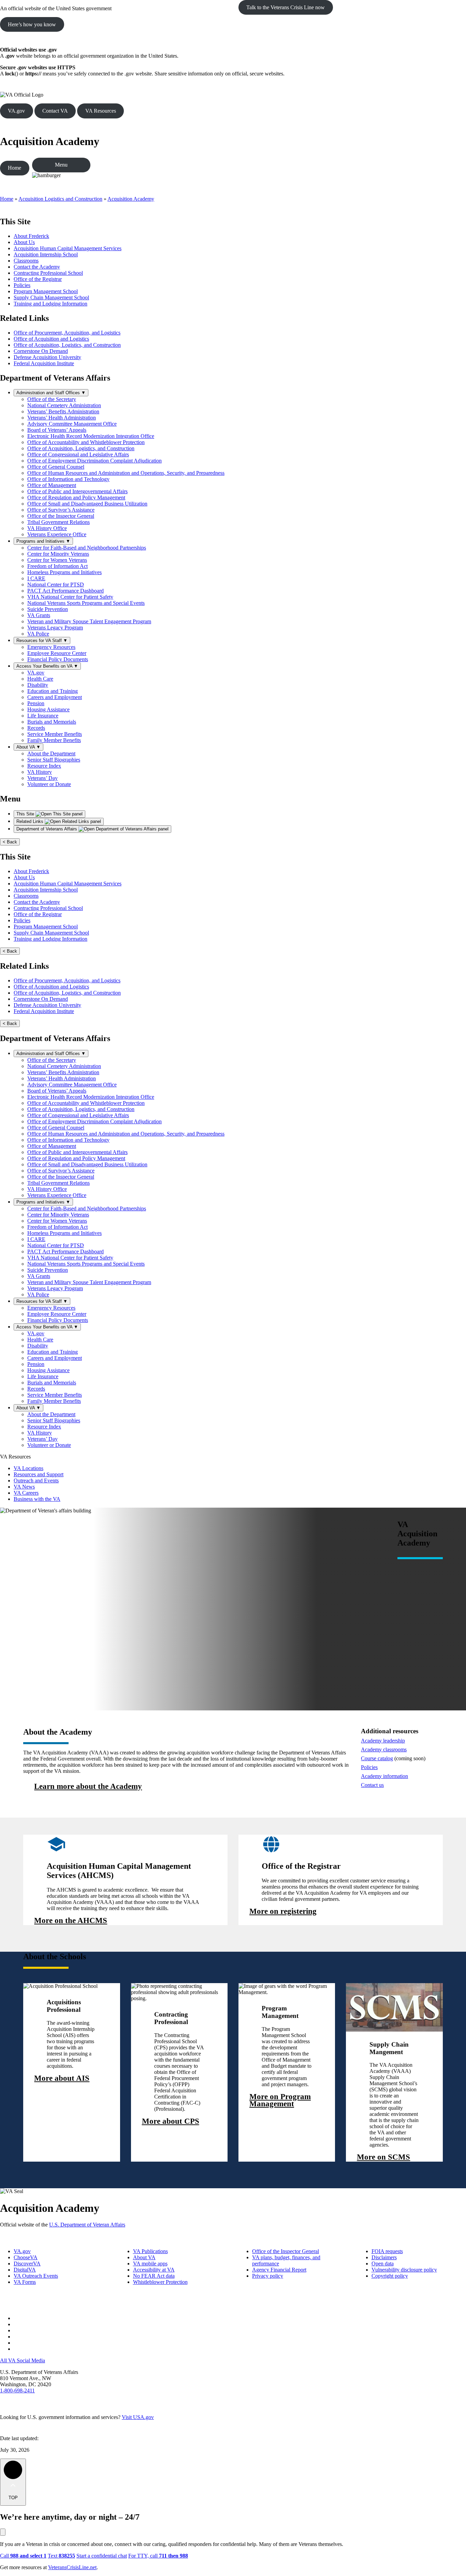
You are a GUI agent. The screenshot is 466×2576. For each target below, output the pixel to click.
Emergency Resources (51, 647)
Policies (22, 285)
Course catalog (377, 1758)
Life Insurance (43, 716)
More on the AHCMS (71, 1921)
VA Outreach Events (36, 2276)
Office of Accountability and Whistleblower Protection (86, 442)
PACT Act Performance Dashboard (65, 591)
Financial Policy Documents (58, 659)
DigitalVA (25, 2270)
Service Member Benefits (55, 734)
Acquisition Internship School (46, 254)
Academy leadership (383, 1741)
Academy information (384, 1776)
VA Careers (26, 1493)
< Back (10, 842)
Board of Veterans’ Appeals (57, 430)
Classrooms (26, 261)
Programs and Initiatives (43, 541)
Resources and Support (39, 1474)
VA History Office (47, 528)
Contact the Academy (37, 267)
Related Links (31, 821)
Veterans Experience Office (57, 534)
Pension (36, 703)
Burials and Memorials (52, 722)
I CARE (36, 578)
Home (14, 168)
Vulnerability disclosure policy (404, 2270)
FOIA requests (387, 2251)
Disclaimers (384, 2257)
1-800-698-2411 (17, 2390)
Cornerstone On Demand (41, 351)
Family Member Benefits (54, 740)
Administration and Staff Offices (51, 393)
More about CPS (171, 2122)
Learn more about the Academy (88, 1787)
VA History (40, 772)
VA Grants (39, 615)
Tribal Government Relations (59, 522)
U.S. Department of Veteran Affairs (87, 2225)
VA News (24, 1487)
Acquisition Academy (50, 141)
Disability (38, 685)
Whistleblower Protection (160, 2282)
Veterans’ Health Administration (62, 418)
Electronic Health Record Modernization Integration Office (91, 436)
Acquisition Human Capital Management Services (68, 248)
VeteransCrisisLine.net (72, 2567)
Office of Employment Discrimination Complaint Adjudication (94, 461)
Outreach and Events (36, 1481)
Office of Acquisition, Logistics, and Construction (67, 345)
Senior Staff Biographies (54, 760)
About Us (24, 242)
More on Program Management (280, 2100)
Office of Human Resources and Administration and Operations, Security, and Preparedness (126, 473)
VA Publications (150, 2251)
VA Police (38, 634)
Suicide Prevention (48, 609)
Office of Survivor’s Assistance (61, 510)
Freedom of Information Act (57, 566)
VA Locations (28, 1468)
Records (36, 728)
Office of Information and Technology (68, 479)
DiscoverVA (27, 2264)
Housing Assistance (48, 709)
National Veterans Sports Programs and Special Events (86, 603)
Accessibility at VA (154, 2270)
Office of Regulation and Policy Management (76, 497)
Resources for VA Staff (42, 641)
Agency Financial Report (279, 2270)
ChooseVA (26, 2257)
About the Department (51, 753)
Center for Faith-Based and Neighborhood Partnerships (87, 548)
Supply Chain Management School (51, 297)
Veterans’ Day (42, 778)
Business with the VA (37, 1499)
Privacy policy (268, 2276)
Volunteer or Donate (49, 784)
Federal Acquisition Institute (44, 363)
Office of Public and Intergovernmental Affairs (77, 491)
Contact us (372, 1785)
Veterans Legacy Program (55, 628)
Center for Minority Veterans (58, 554)
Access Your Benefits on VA (47, 666)
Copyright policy (390, 2276)
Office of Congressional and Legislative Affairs (78, 454)
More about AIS (62, 2079)
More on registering (283, 1912)
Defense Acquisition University (47, 357)
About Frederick (31, 236)
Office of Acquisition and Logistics (51, 339)
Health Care (40, 679)
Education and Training (53, 691)
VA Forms (25, 2282)
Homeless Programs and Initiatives (64, 572)
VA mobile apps (150, 2264)
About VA (28, 747)
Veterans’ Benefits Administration (63, 411)
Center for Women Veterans (57, 560)
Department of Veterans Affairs (47, 829)
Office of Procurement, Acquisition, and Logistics (67, 333)
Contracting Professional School (48, 273)
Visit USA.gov (138, 2417)
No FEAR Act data (154, 2276)
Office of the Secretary (52, 399)
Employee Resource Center (57, 653)
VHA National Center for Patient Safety (70, 597)
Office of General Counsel (56, 467)
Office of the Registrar (38, 279)
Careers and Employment (55, 697)
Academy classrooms (384, 1749)
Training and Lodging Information (50, 304)
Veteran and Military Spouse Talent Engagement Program (89, 621)
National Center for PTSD (56, 585)
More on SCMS (383, 2157)
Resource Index (44, 766)
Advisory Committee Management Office (72, 424)
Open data (383, 2264)
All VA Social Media (23, 2360)
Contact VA (55, 111)
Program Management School (46, 291)
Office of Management (52, 485)
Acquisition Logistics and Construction (60, 199)
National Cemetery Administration (64, 405)
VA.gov (16, 111)
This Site (26, 814)
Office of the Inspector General (61, 516)
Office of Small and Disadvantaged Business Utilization (87, 504)
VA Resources (101, 111)
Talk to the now (286, 7)
